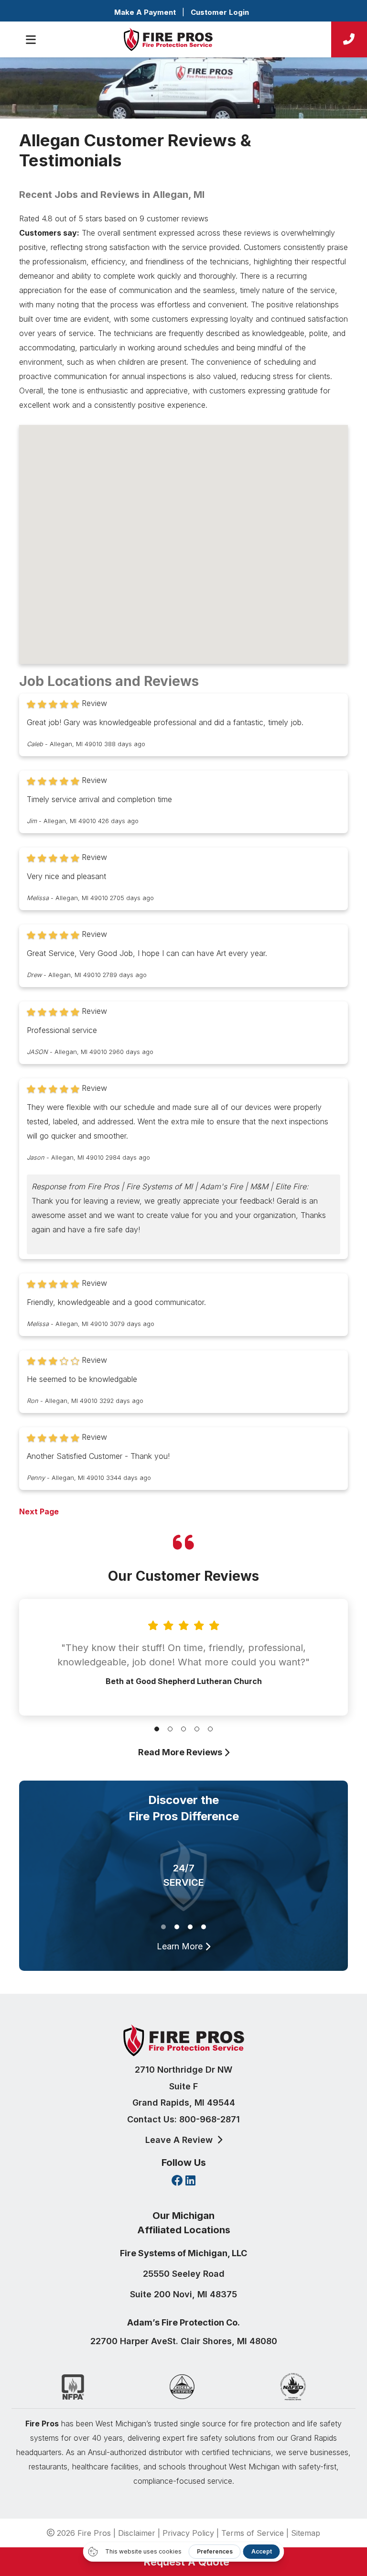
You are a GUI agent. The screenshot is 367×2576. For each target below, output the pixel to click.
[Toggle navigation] (31, 40)
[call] (349, 39)
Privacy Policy (188, 2533)
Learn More (181, 1946)
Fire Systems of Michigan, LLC (183, 2253)
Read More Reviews (181, 1752)
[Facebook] (177, 2181)
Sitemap (306, 2533)
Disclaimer (137, 2533)
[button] (157, 1729)
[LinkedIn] (190, 2181)
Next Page (39, 1511)
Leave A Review (180, 2140)
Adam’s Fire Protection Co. (183, 2322)
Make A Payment (145, 12)
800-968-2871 (210, 2119)
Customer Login (220, 12)
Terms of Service (253, 2533)
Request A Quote (183, 2562)
